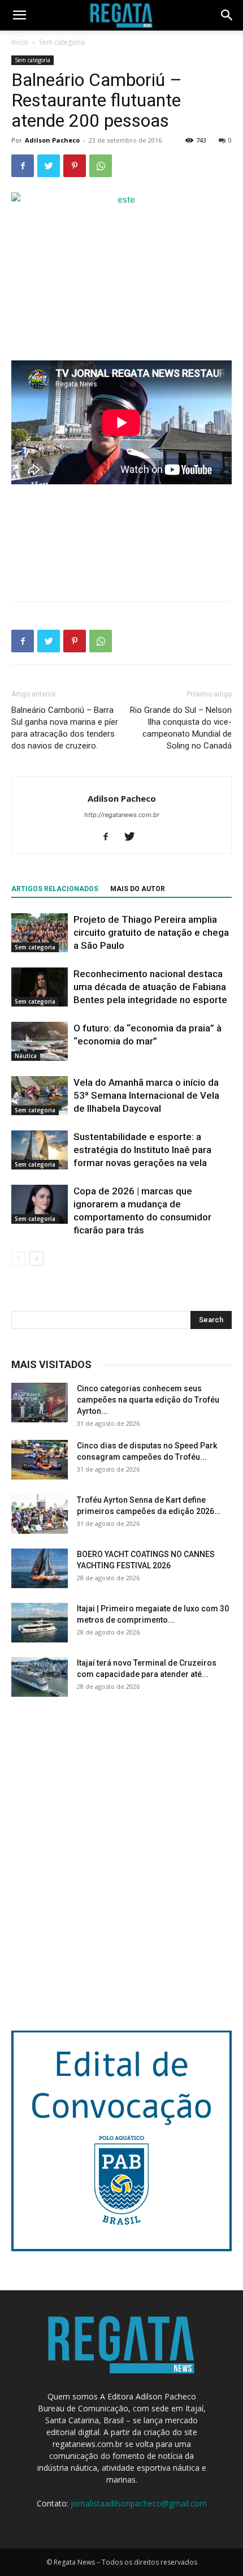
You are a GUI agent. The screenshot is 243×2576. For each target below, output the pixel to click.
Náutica (26, 1056)
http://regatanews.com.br (122, 815)
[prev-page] (18, 1259)
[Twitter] (49, 166)
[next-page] (36, 1259)
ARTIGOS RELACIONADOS (55, 889)
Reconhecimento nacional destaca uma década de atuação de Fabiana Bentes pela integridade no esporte (150, 987)
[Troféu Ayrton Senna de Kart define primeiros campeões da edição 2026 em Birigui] (40, 1514)
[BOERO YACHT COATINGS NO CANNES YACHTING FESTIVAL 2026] (40, 1568)
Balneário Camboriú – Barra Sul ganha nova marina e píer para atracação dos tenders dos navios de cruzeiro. (65, 728)
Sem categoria (62, 42)
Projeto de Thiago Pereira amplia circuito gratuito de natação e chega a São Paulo (151, 932)
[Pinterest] (75, 166)
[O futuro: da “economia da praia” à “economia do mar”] (40, 1041)
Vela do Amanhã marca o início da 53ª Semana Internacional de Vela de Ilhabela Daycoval (146, 1095)
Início (20, 42)
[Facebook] (23, 166)
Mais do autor (138, 889)
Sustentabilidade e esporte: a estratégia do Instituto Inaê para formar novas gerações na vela (142, 1150)
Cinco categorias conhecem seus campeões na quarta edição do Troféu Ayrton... (148, 1400)
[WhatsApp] (101, 166)
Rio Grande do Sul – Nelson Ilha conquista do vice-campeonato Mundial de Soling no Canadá (181, 728)
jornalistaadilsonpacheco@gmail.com (139, 2503)
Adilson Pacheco (52, 140)
